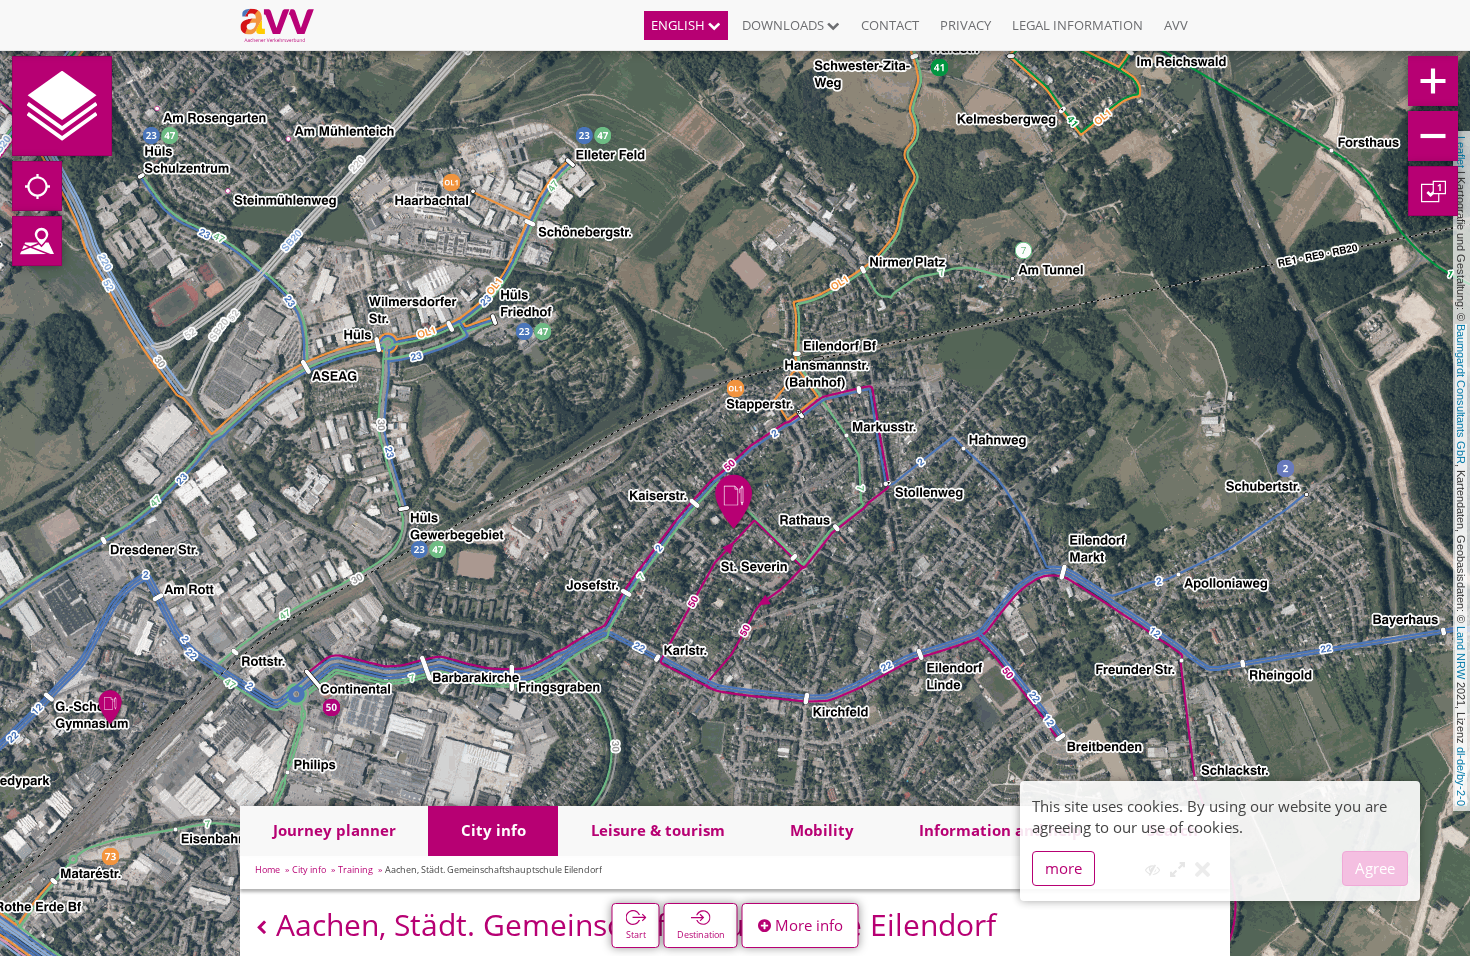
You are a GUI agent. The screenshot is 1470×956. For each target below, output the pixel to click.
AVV (1176, 25)
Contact (890, 25)
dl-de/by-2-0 (1461, 776)
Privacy (965, 25)
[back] (261, 927)
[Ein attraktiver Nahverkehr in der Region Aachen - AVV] (284, 25)
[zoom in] (1433, 81)
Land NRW (1461, 652)
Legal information (1077, 25)
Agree (1375, 868)
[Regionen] (37, 241)
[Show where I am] (37, 186)
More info (807, 925)
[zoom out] (1433, 136)
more (1063, 868)
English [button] (679, 25)
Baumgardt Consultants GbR (1461, 394)
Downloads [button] (784, 25)
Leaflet (1461, 152)
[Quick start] (62, 106)
